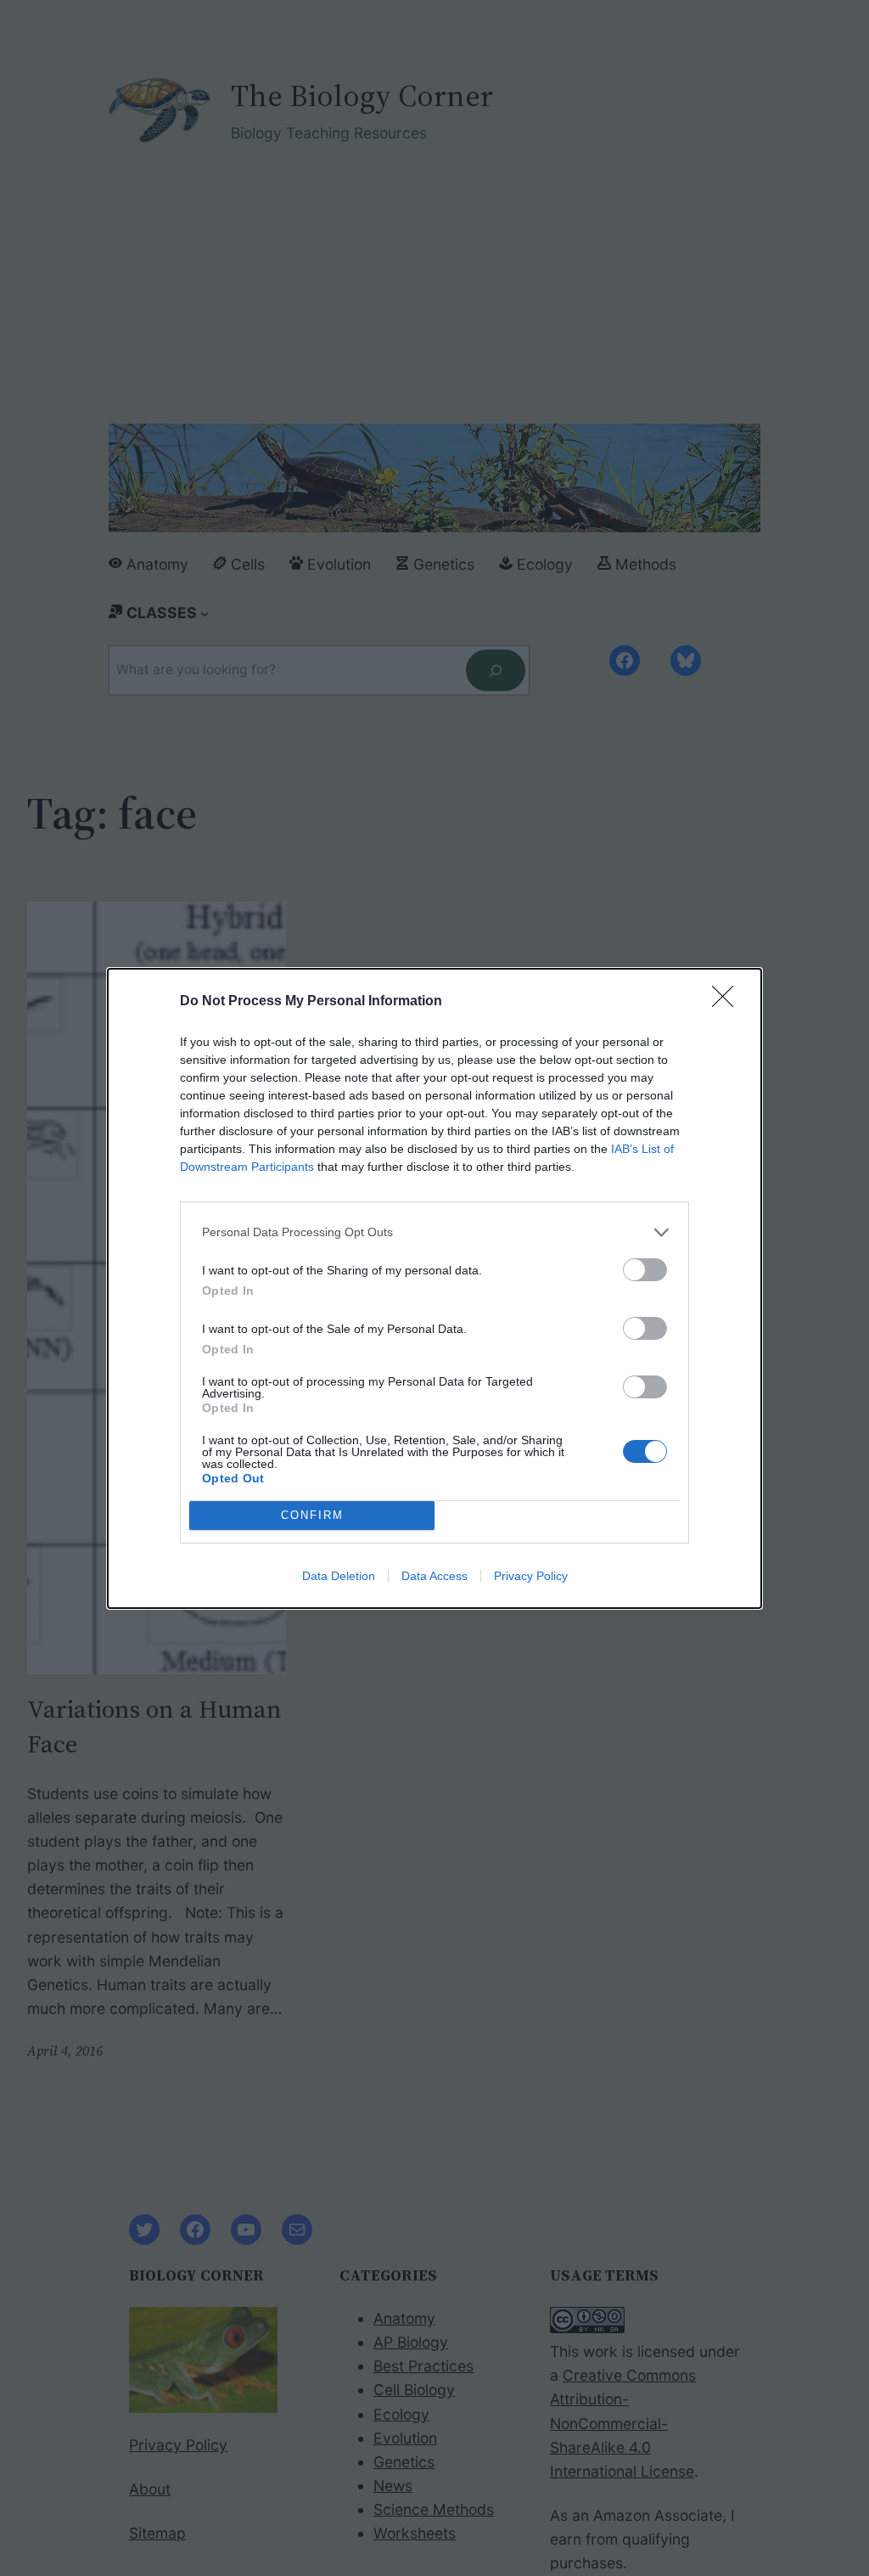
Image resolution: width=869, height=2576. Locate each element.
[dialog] (434, 1288)
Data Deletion (339, 1576)
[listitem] (434, 1232)
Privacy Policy (531, 1576)
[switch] (645, 1270)
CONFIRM (312, 1515)
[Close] (728, 1002)
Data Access (434, 1576)
